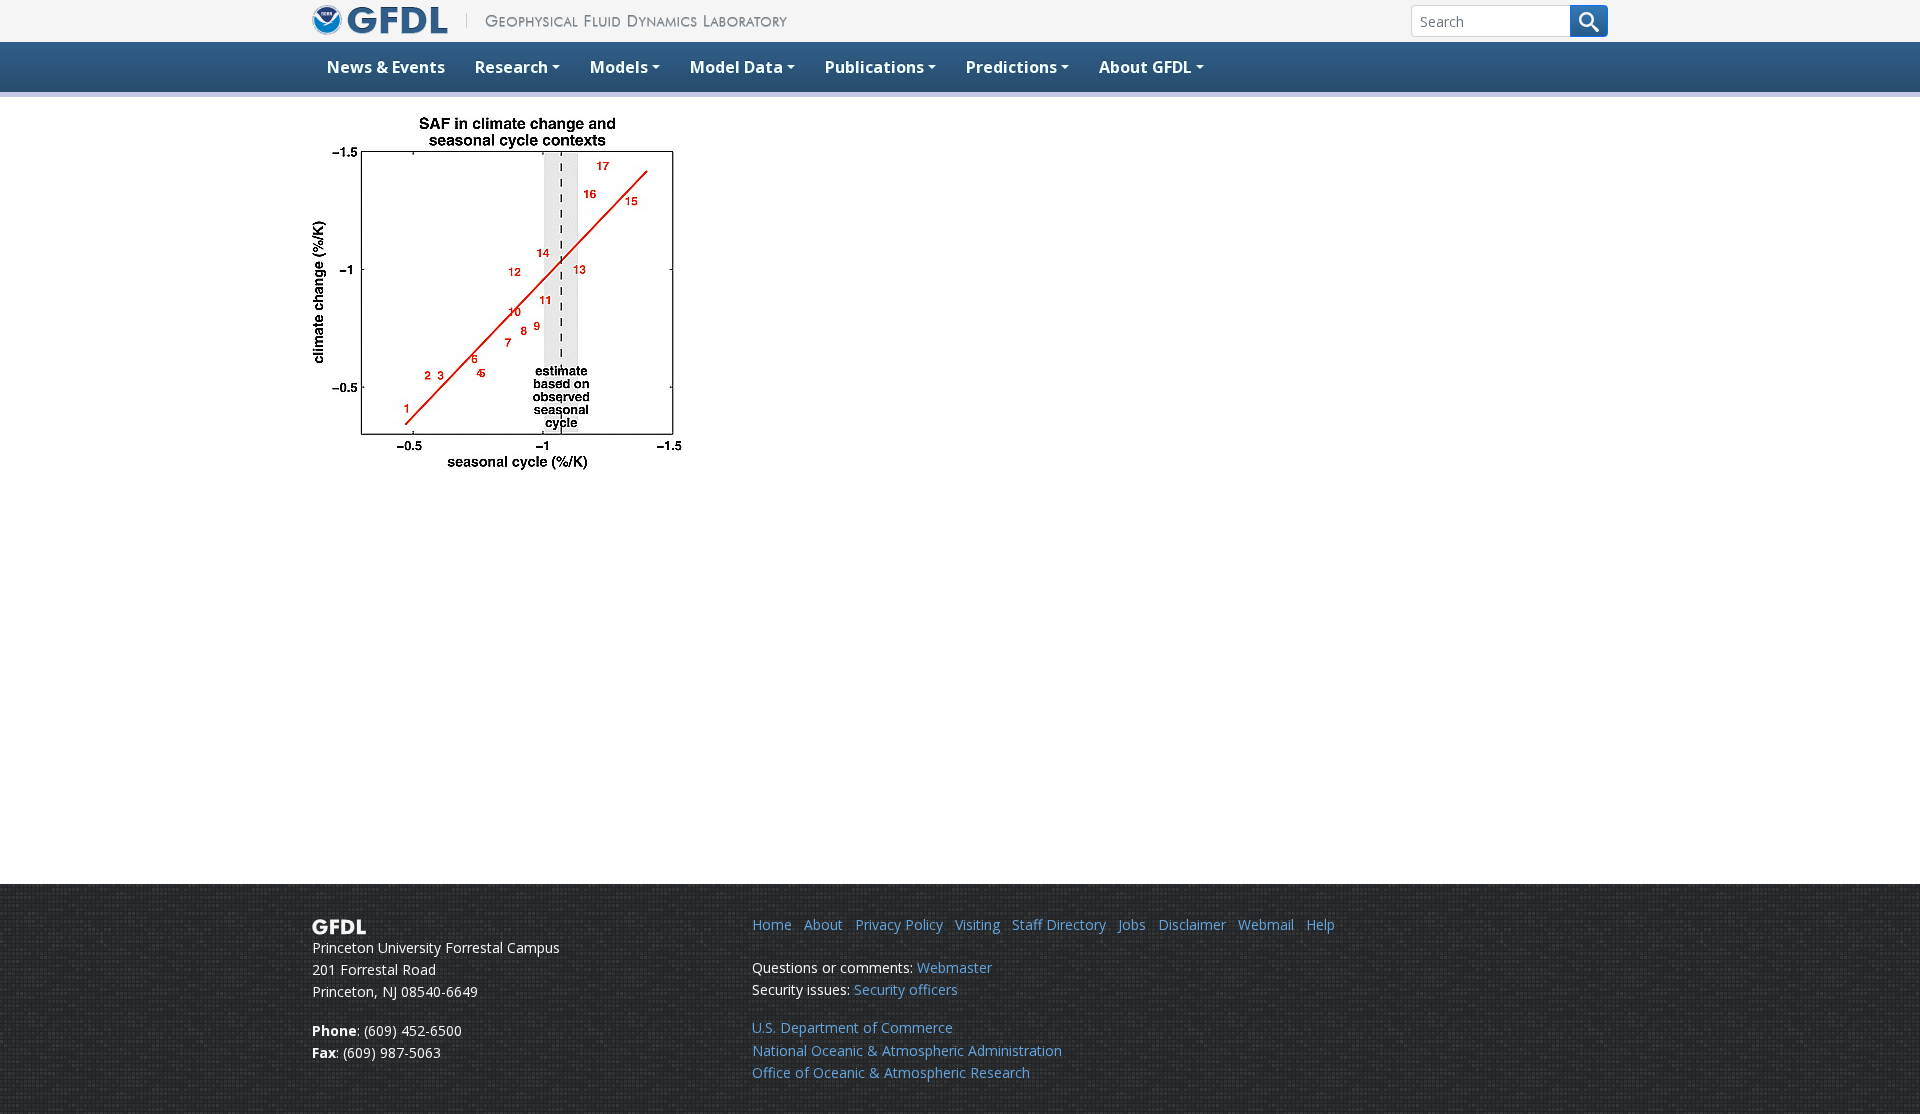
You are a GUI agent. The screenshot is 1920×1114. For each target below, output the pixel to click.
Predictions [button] (1011, 67)
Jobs (1132, 924)
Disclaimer (1192, 924)
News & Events (386, 67)
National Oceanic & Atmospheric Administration (907, 1050)
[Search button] (1589, 21)
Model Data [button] (736, 67)
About (823, 924)
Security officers (906, 989)
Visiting (977, 924)
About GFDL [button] (1145, 67)
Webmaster (954, 967)
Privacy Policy (899, 924)
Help (1320, 924)
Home (772, 924)
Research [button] (511, 67)
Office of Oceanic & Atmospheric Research (891, 1072)
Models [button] (619, 67)
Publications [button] (874, 67)
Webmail (1266, 924)
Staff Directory (1059, 924)
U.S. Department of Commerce (852, 1027)
